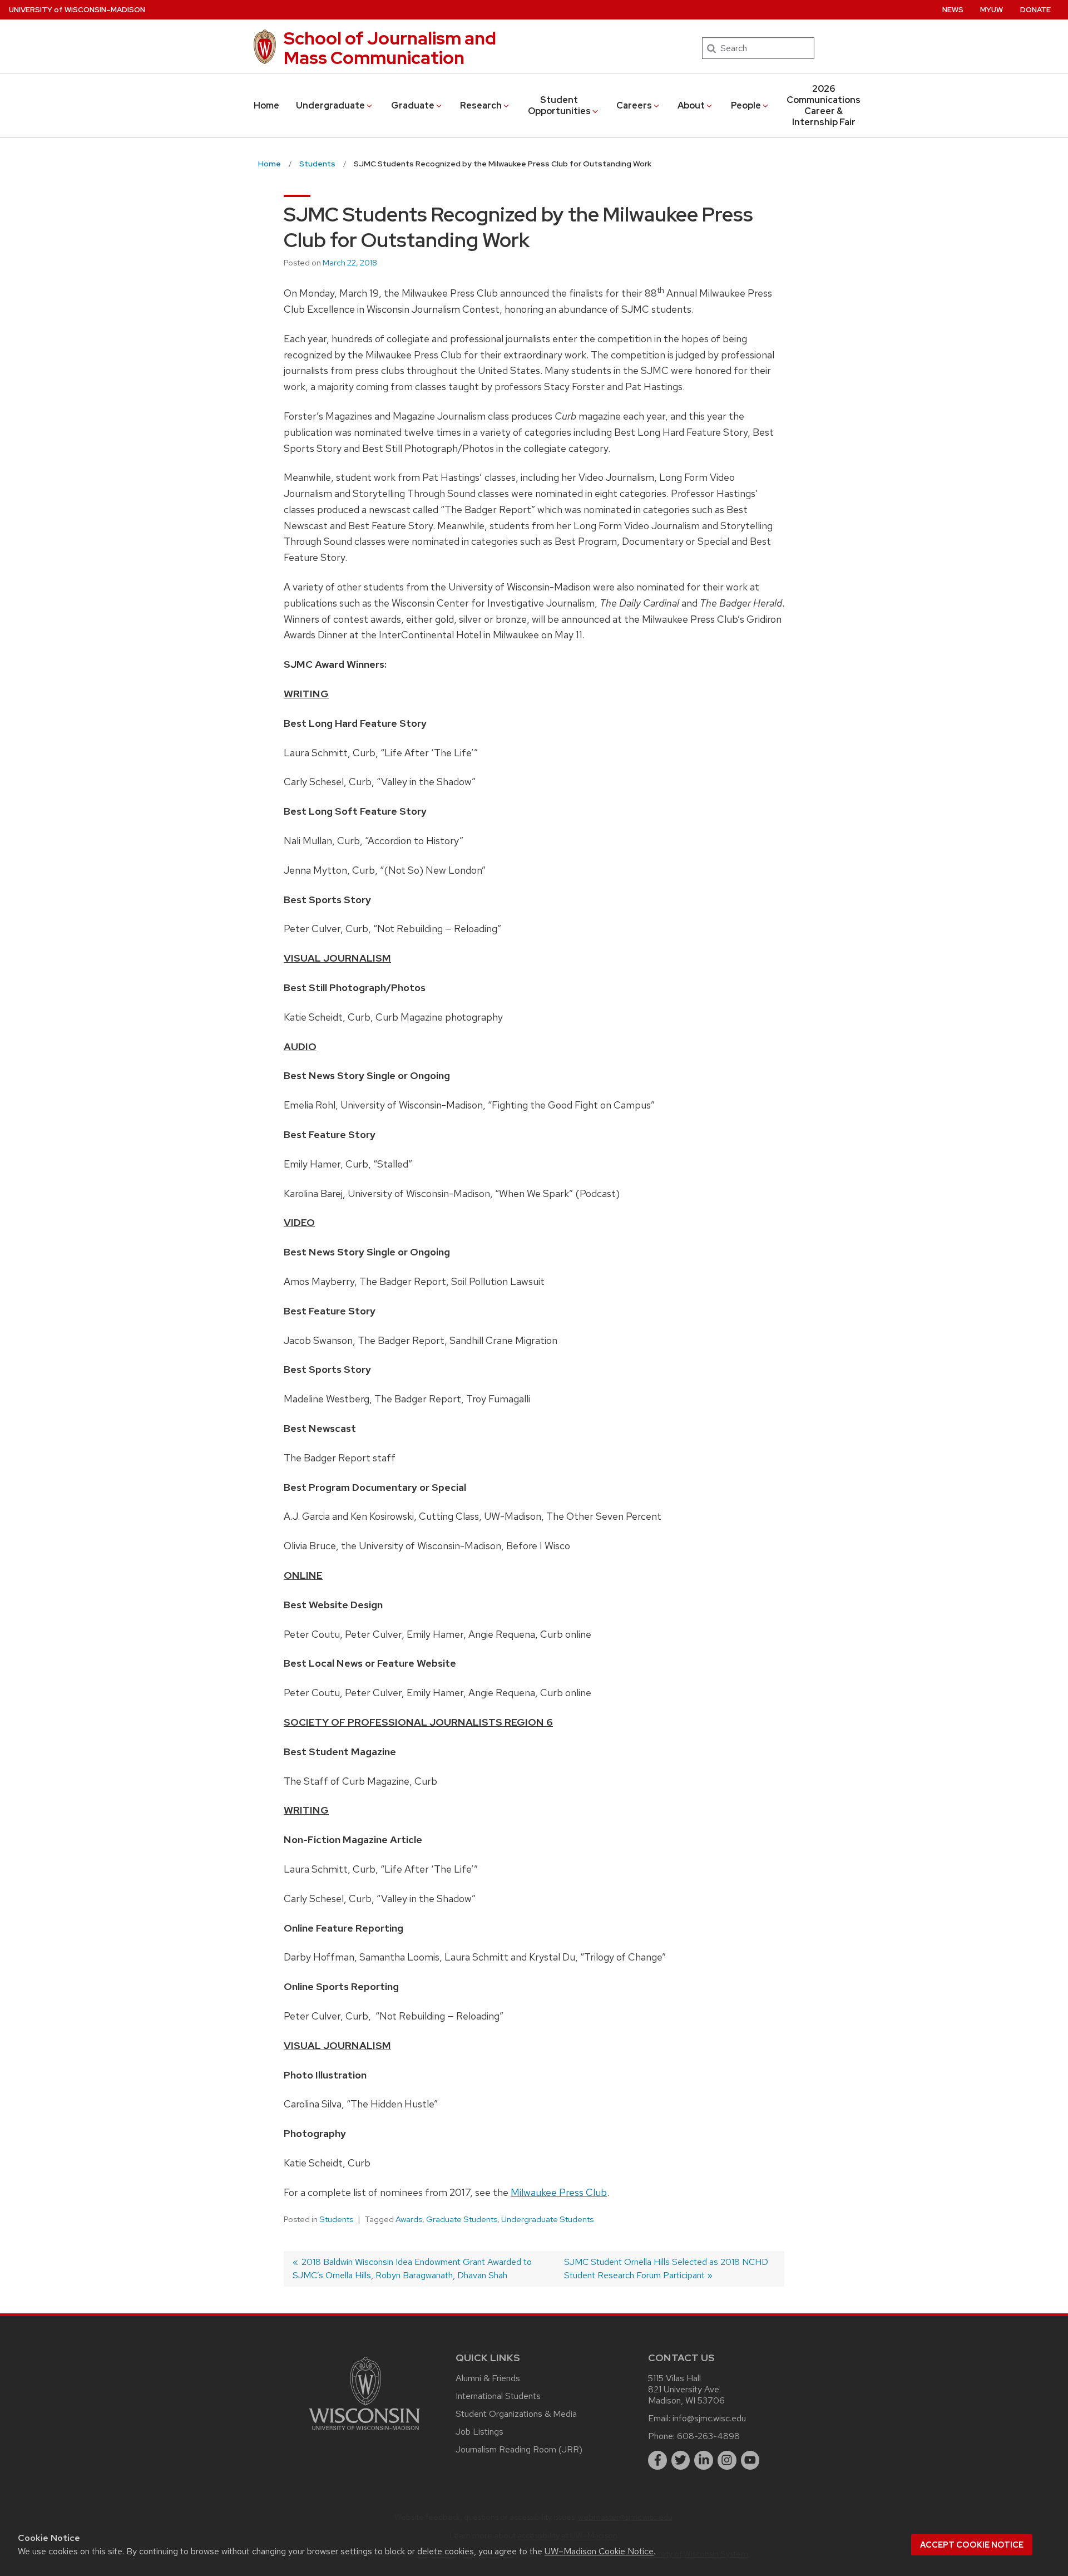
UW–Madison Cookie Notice (599, 2551)
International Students (498, 2396)
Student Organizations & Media (516, 2414)
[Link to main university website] (364, 2432)
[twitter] (681, 2460)
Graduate (413, 105)
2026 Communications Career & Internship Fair (824, 105)
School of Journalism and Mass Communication (390, 48)
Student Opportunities (559, 105)
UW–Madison (77, 10)
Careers (634, 105)
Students (336, 2219)
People (746, 105)
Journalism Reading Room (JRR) (519, 2449)
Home (266, 105)
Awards (409, 2219)
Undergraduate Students (547, 2219)
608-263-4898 (708, 2436)
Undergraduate (330, 105)
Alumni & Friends (488, 2378)
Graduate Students (462, 2219)
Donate (1035, 10)
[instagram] (727, 2460)
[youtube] (750, 2460)
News (953, 10)
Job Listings (479, 2432)
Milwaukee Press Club (559, 2192)
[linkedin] (704, 2460)
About (691, 105)
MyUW (992, 10)
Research (481, 105)
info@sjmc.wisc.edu (709, 2418)
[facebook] (657, 2460)
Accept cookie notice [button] (972, 2545)
